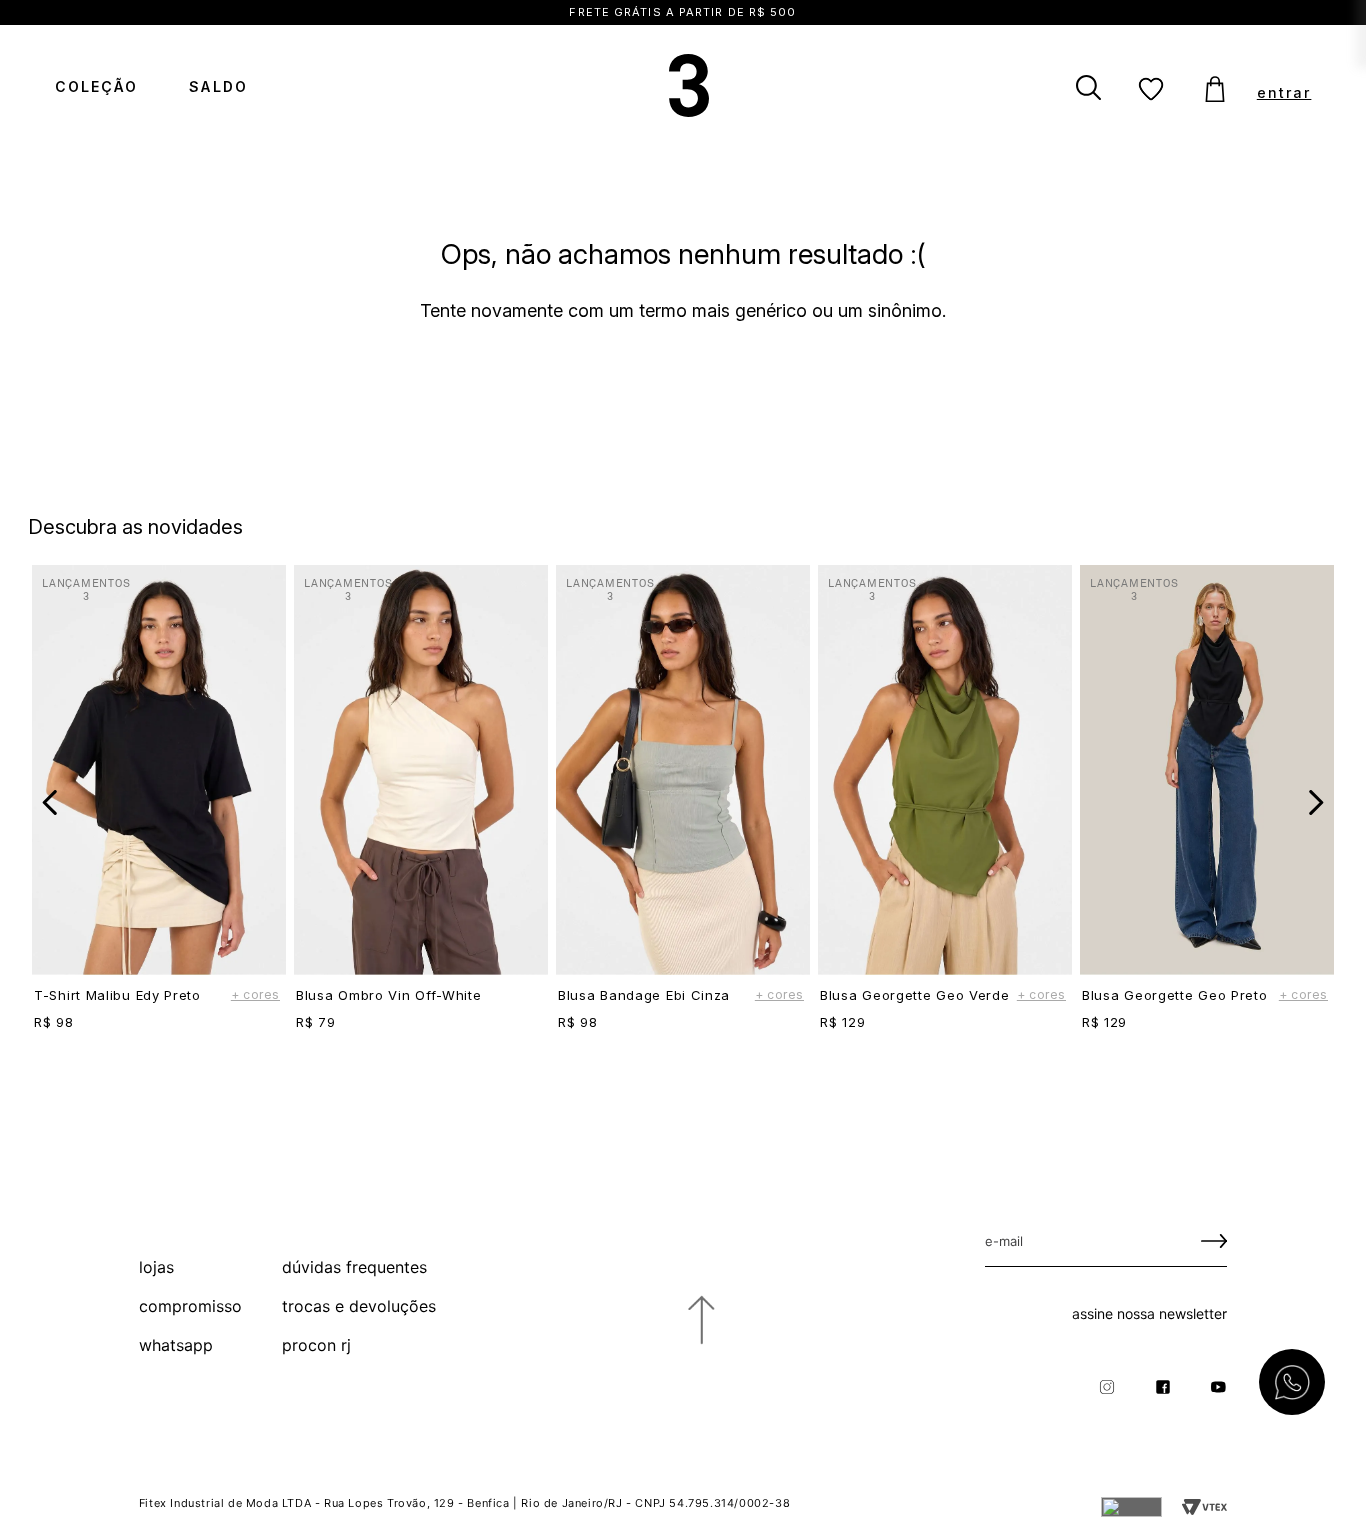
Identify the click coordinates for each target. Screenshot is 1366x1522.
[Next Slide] (1315, 802)
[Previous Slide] (50, 802)
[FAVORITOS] (1152, 90)
